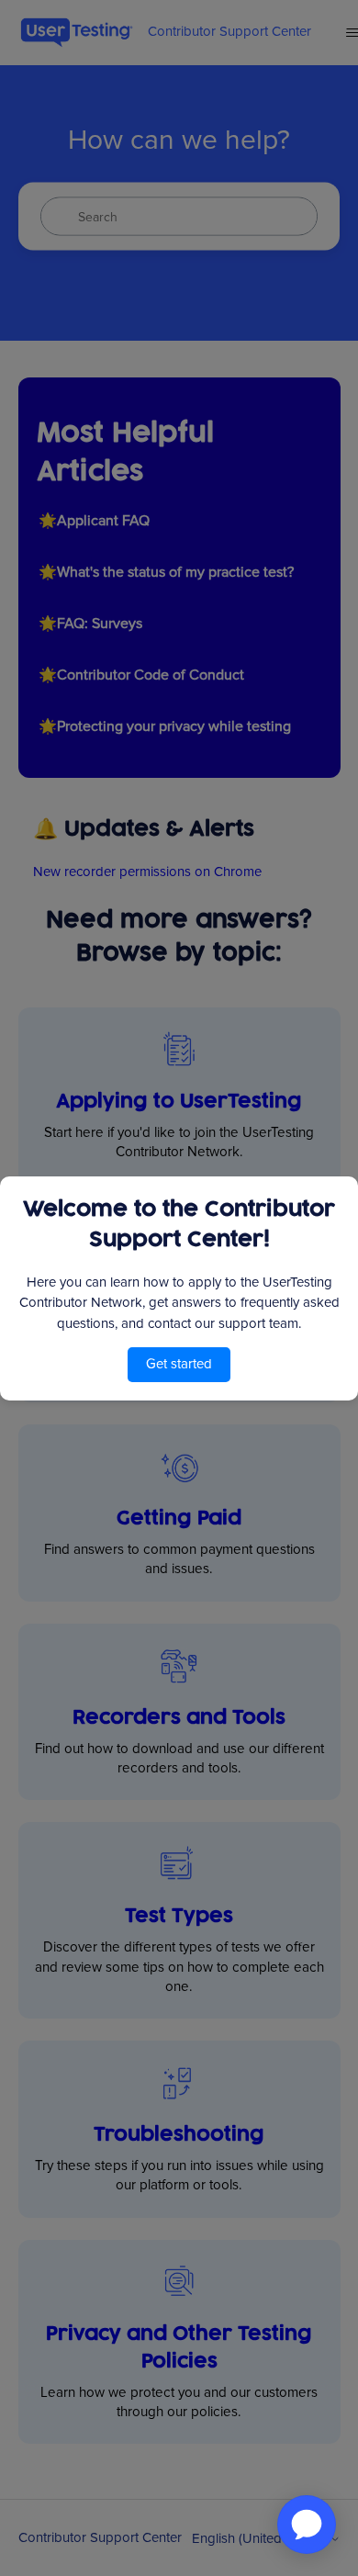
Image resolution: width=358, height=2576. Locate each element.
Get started (179, 1364)
